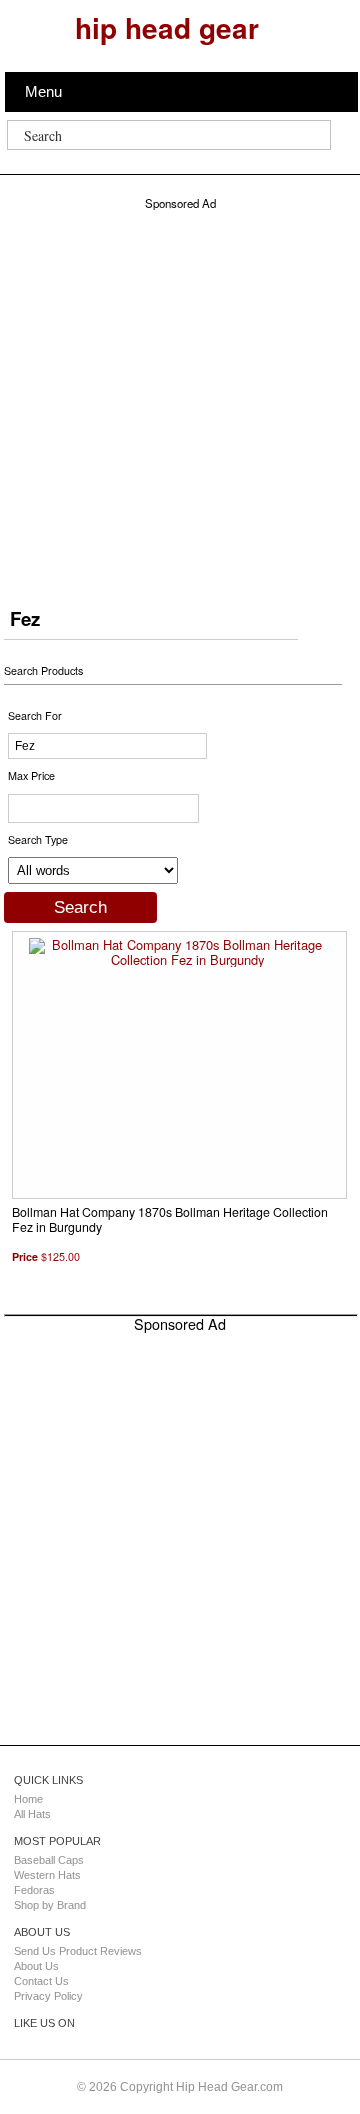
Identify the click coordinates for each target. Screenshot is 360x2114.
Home (28, 1799)
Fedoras (34, 1890)
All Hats (32, 1814)
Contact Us (41, 1981)
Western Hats (47, 1875)
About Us (36, 1966)
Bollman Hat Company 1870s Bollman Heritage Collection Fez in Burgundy (170, 1219)
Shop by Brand (50, 1905)
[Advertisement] (180, 391)
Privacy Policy (48, 1996)
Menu (43, 91)
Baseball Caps (49, 1860)
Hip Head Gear (167, 27)
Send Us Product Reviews (78, 1951)
